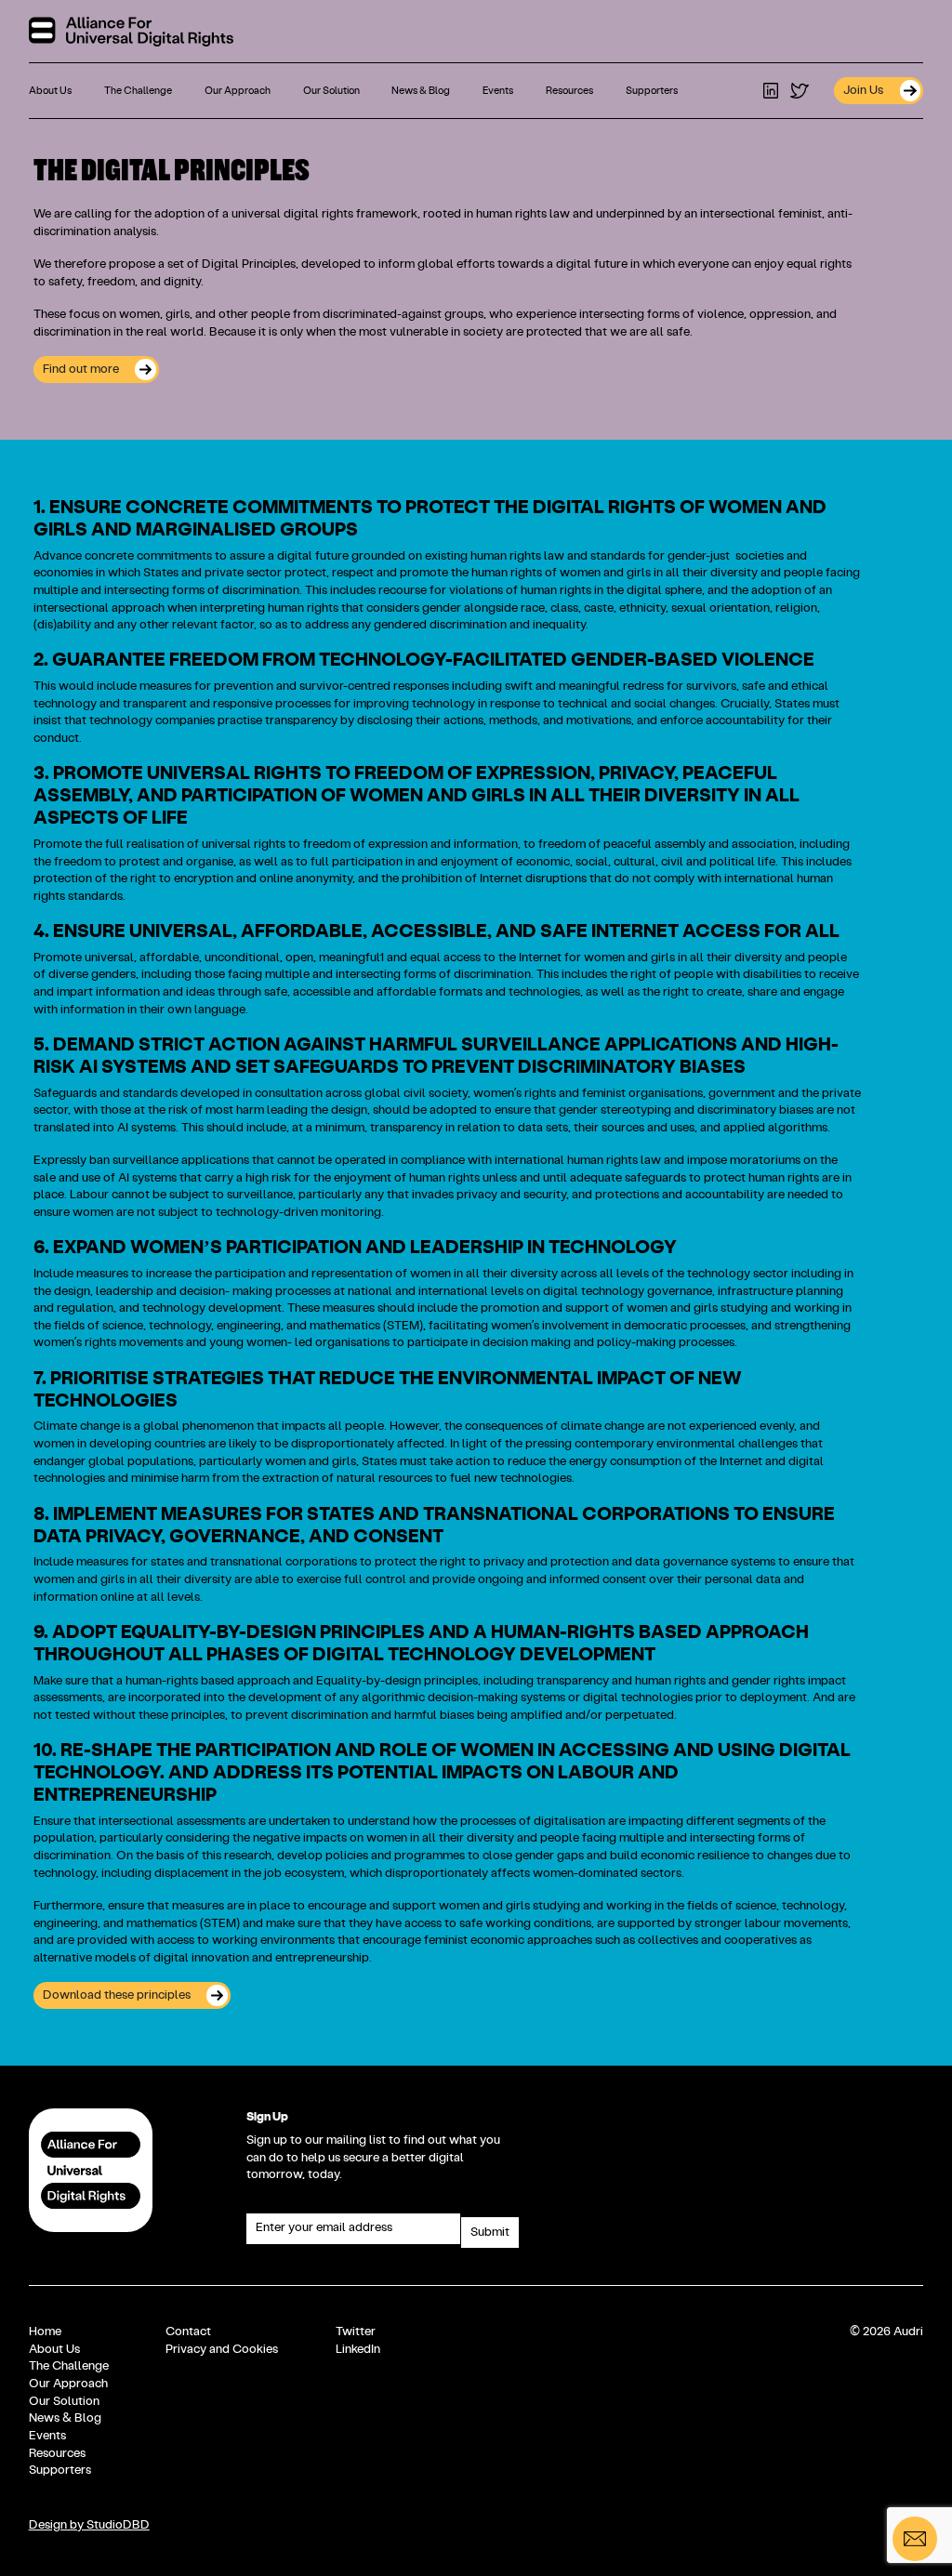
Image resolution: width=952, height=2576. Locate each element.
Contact (188, 2332)
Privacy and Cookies (222, 2349)
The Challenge (138, 91)
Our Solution (331, 91)
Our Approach (238, 91)
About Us (50, 91)
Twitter (356, 2332)
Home (45, 2332)
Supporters (652, 91)
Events (498, 91)
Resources (569, 91)
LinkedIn (358, 2349)
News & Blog (421, 91)
